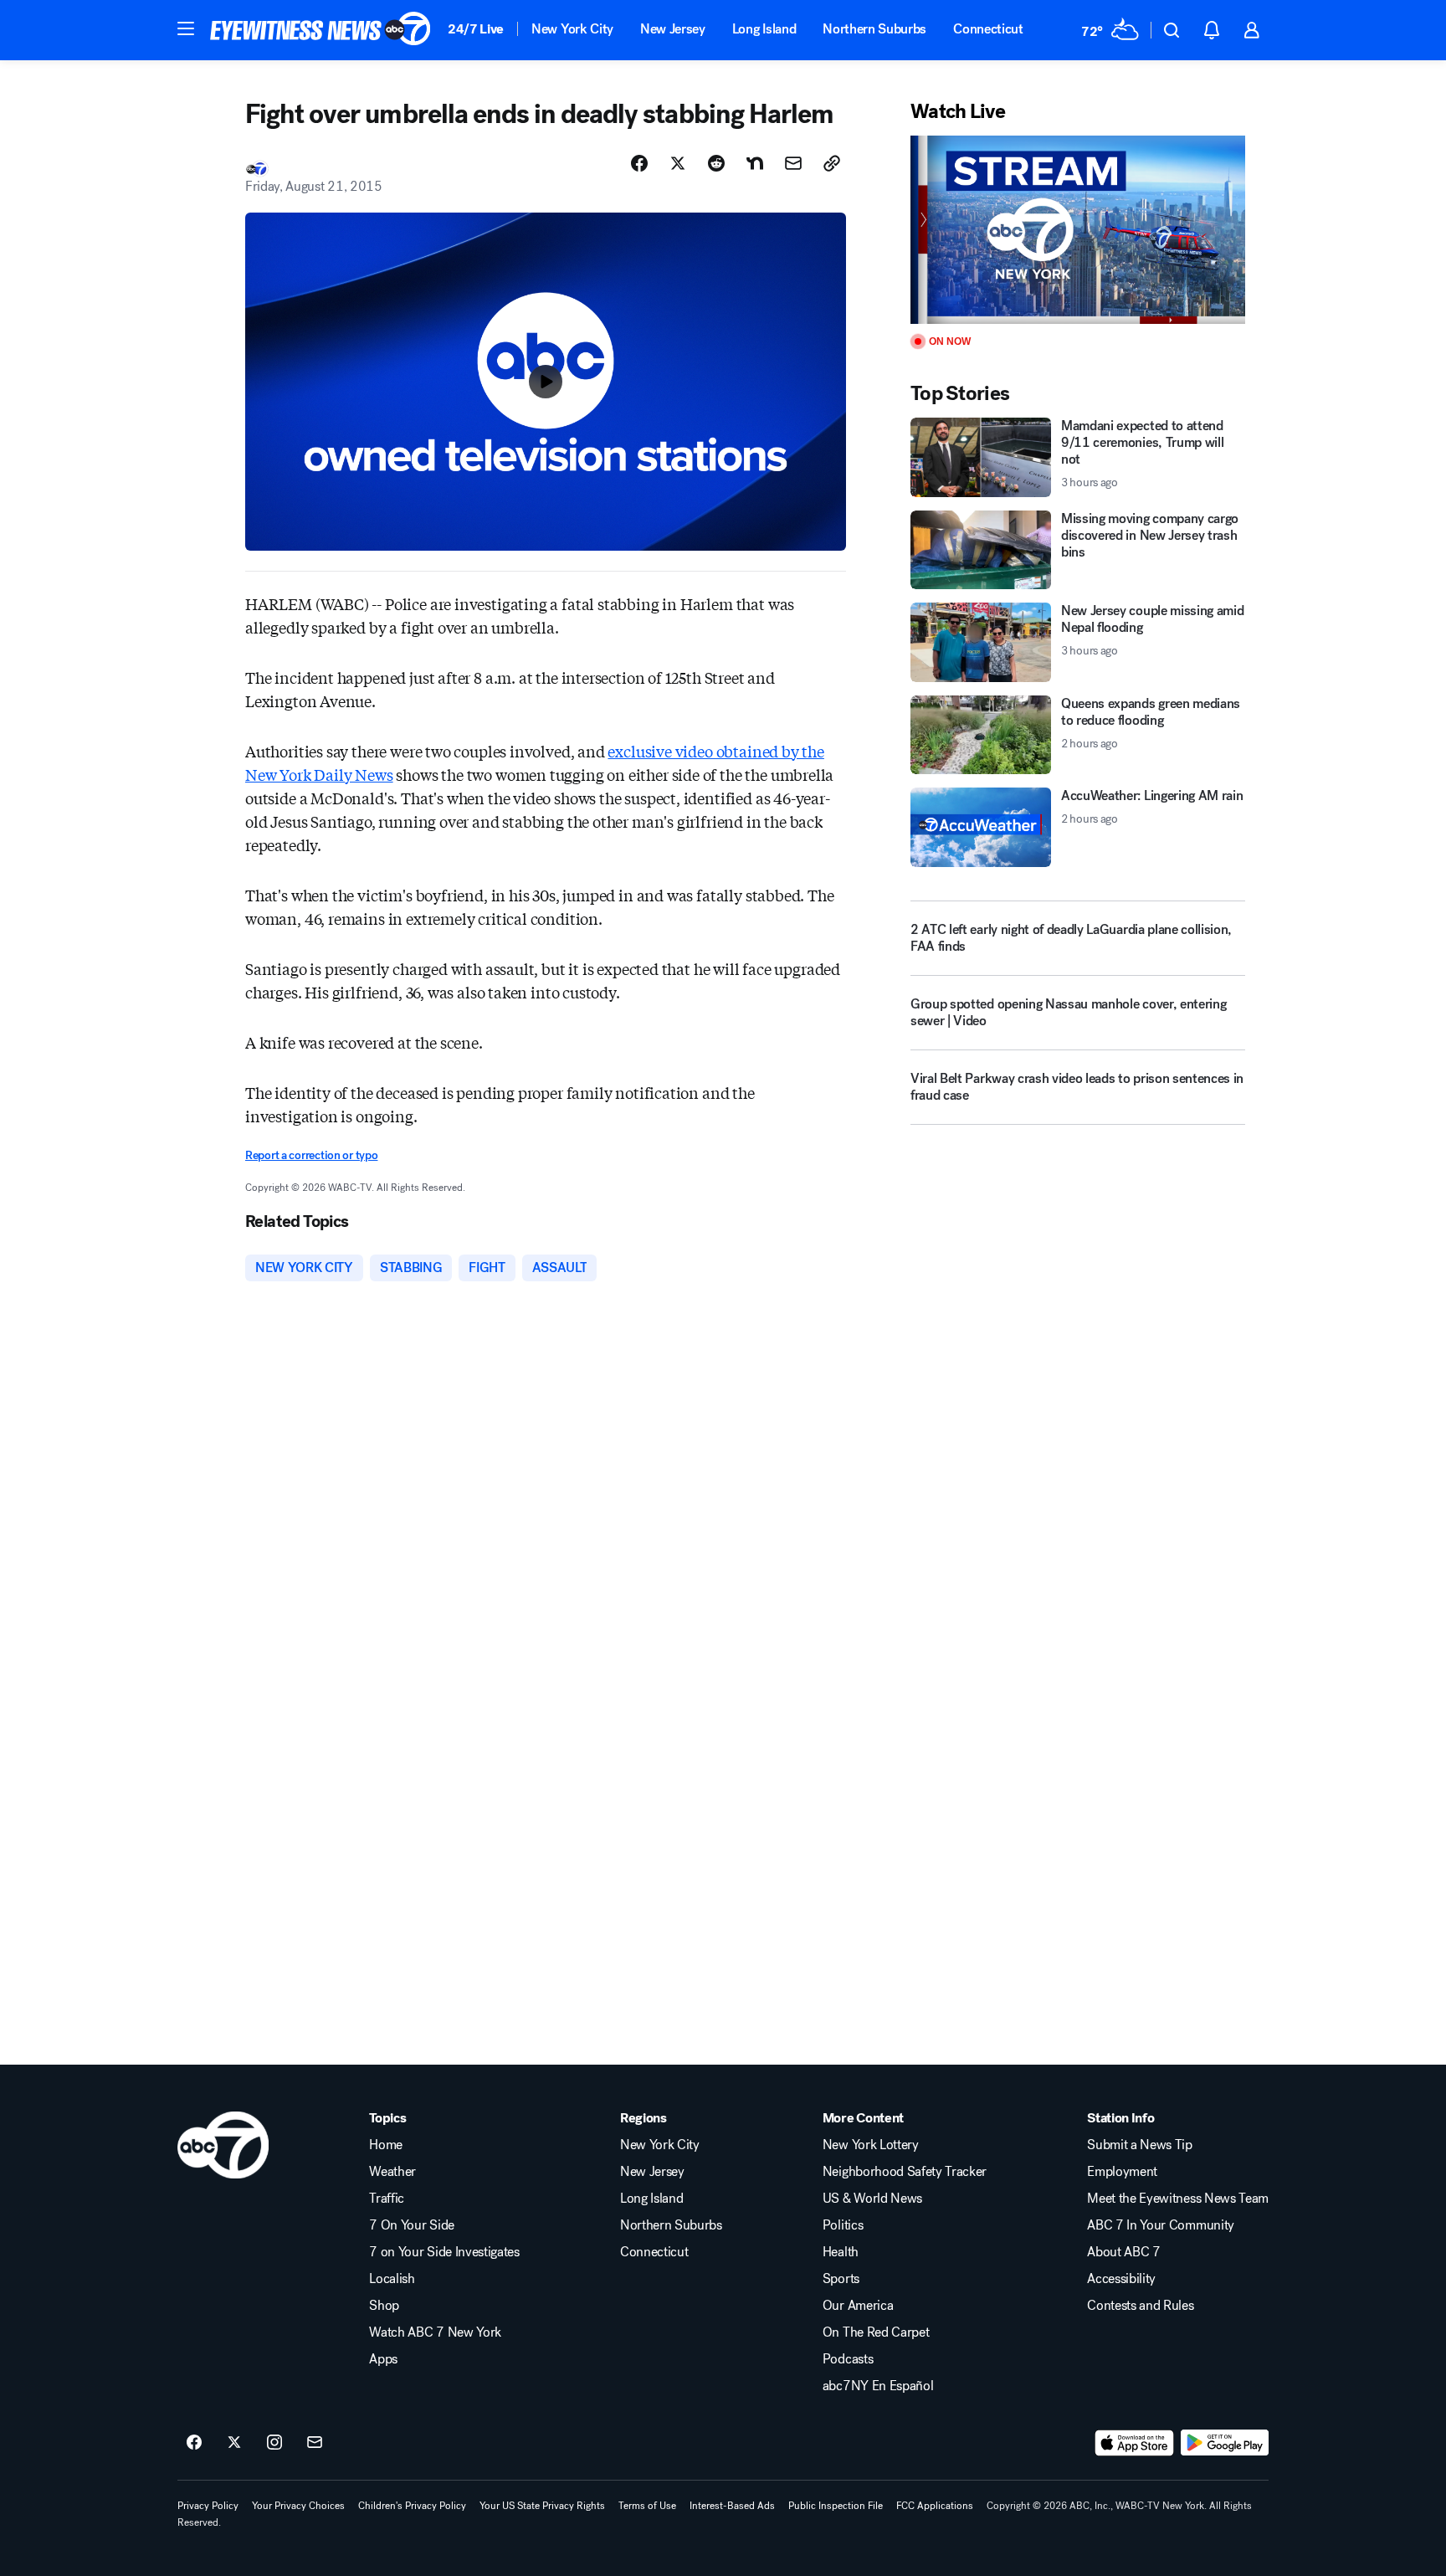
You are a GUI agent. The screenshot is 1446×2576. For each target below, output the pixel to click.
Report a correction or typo (311, 1155)
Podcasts (848, 2359)
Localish (392, 2279)
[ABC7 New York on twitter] (234, 2443)
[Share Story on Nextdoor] (755, 163)
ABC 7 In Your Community (1161, 2225)
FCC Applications (935, 2506)
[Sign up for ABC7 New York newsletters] (315, 2443)
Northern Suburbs (874, 29)
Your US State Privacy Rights (542, 2506)
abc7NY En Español (878, 2386)
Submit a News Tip (1140, 2145)
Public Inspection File (836, 2506)
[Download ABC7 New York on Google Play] (1225, 2443)
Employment (1122, 2172)
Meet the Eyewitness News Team (1178, 2199)
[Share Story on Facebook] (639, 163)
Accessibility (1121, 2279)
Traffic (387, 2199)
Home (386, 2145)
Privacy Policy (208, 2506)
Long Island (764, 29)
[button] (186, 28)
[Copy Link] (832, 163)
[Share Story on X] (678, 163)
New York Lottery (871, 2145)
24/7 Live (476, 29)
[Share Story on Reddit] (716, 163)
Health (841, 2252)
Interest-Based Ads (732, 2506)
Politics (843, 2225)
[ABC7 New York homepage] (320, 30)
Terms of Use (647, 2506)
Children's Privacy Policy (412, 2506)
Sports (841, 2279)
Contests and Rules (1140, 2306)
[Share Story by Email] (793, 163)
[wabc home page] (223, 2145)
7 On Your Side (412, 2225)
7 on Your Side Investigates (444, 2252)
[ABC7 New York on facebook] (194, 2443)
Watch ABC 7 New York (435, 2332)
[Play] (1078, 230)
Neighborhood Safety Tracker (905, 2172)
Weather (392, 2172)
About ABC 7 (1123, 2252)
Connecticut (988, 29)
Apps (383, 2359)
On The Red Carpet (876, 2332)
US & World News (872, 2199)
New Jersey (673, 29)
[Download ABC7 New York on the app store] (1135, 2443)
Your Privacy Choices (298, 2506)
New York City (572, 29)
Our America (858, 2306)
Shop (384, 2306)
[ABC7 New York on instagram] (274, 2443)
